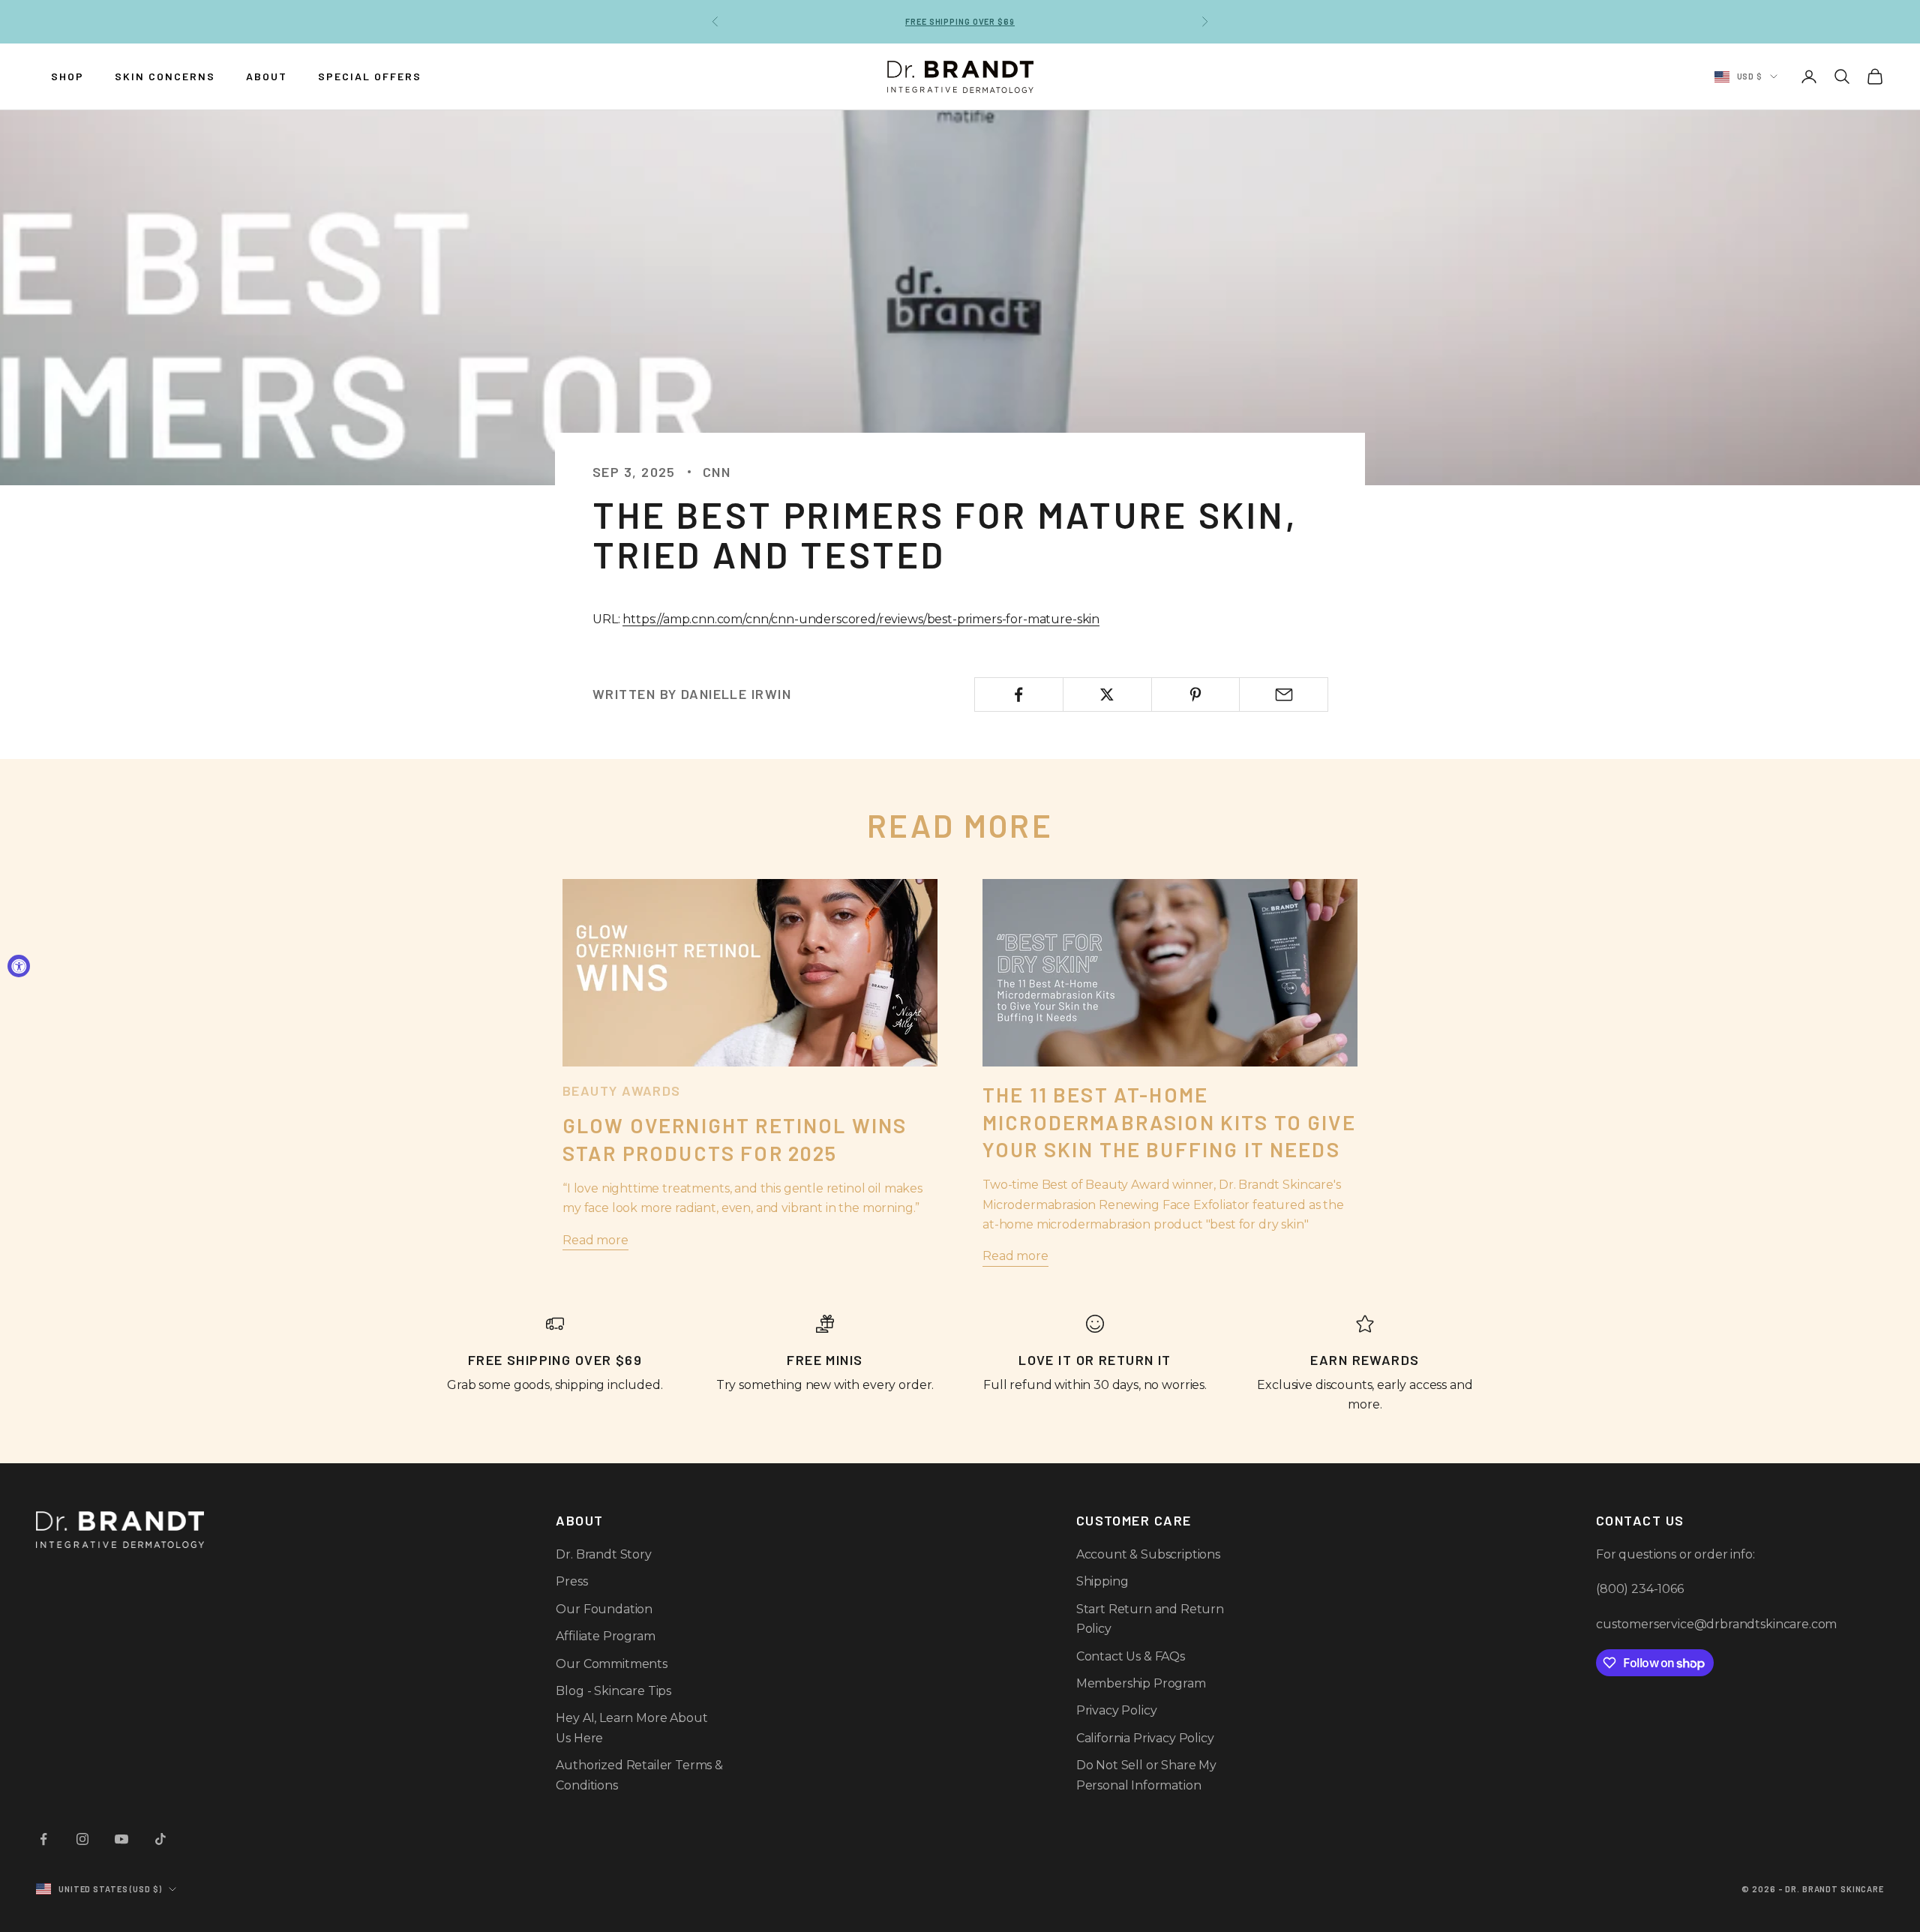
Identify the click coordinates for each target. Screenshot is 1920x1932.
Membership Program (1141, 1683)
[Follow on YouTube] (121, 1839)
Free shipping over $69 (960, 21)
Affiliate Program (605, 1636)
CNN (717, 472)
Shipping (1102, 1581)
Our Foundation (604, 1609)
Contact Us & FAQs (1131, 1656)
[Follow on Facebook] (43, 1839)
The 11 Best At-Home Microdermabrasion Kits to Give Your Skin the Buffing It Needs (1169, 1122)
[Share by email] (1284, 694)
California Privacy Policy (1145, 1738)
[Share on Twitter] (1107, 694)
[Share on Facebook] (1019, 694)
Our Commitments (612, 1664)
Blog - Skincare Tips (613, 1691)
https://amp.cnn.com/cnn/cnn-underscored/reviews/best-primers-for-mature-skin (861, 619)
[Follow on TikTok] (160, 1839)
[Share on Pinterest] (1196, 694)
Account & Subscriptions (1148, 1554)
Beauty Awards (622, 1090)
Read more (595, 1240)
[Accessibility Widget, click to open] (19, 966)
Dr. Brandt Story (603, 1554)
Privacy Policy (1117, 1710)
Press (571, 1581)
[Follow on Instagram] (82, 1839)
